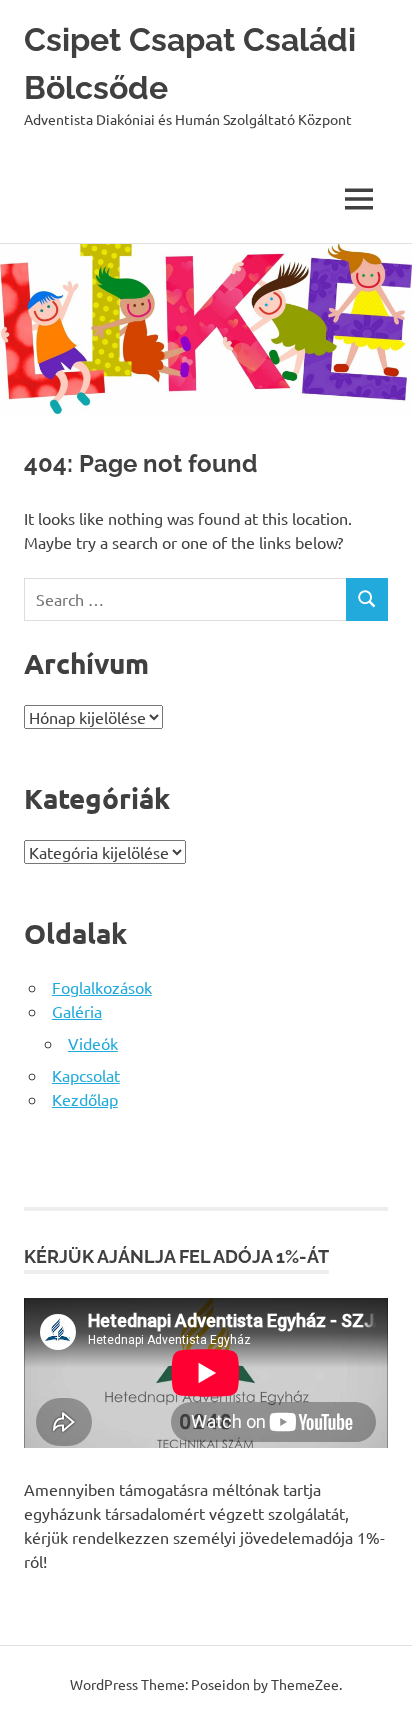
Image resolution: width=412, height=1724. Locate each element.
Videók (93, 1043)
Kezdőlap (85, 1099)
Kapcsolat (86, 1075)
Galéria (77, 1011)
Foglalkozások (102, 987)
